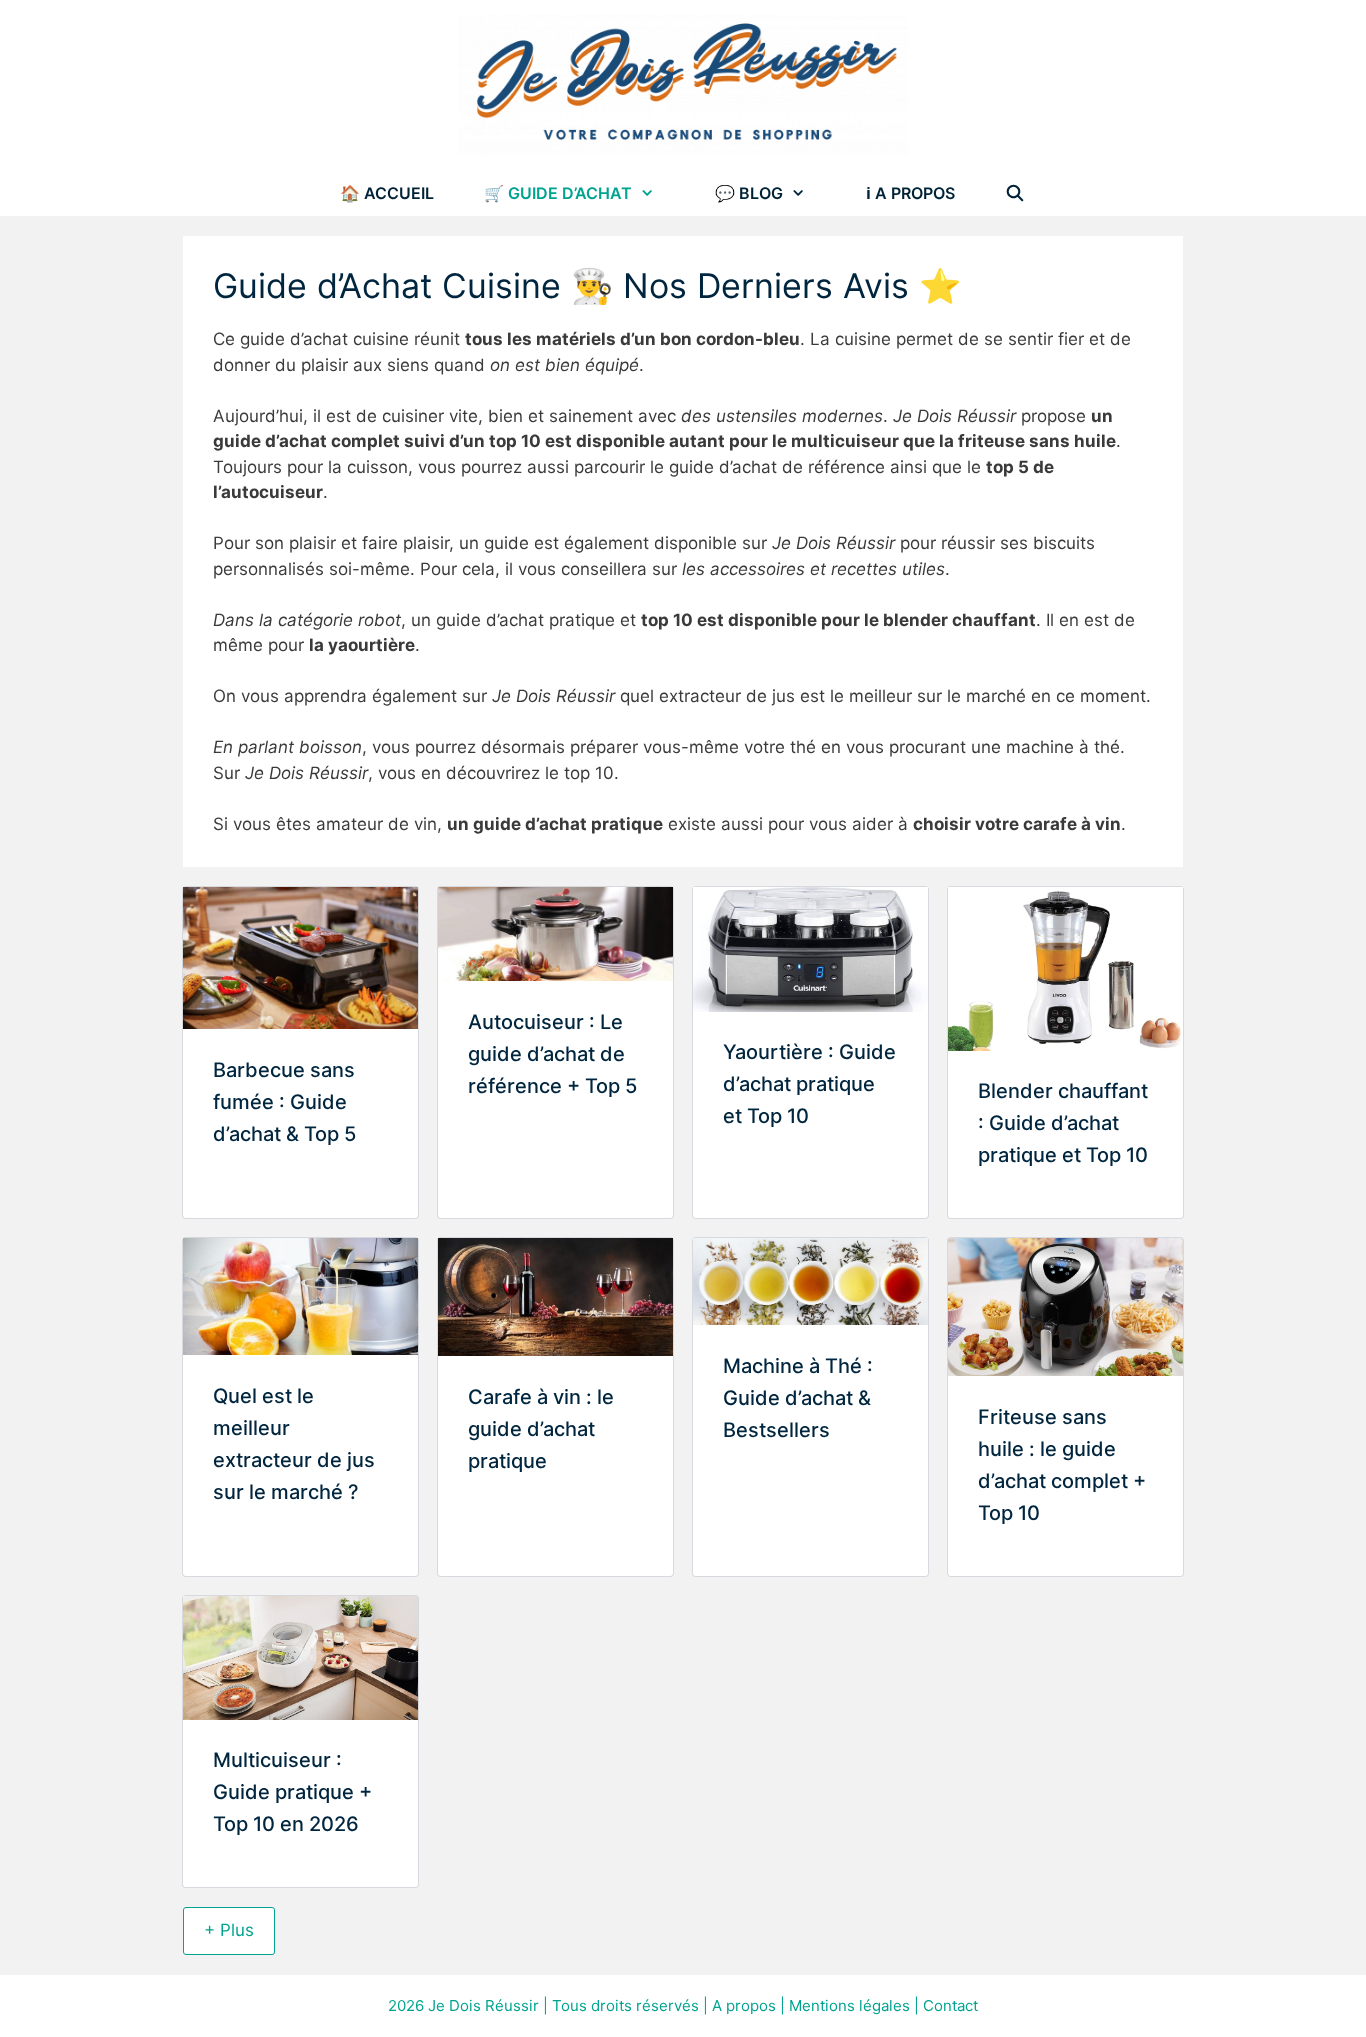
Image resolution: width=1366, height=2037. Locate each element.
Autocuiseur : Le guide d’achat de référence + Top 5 (552, 1054)
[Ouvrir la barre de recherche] (1015, 193)
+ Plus (229, 1930)
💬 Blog (749, 193)
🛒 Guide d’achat (558, 193)
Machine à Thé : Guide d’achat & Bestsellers (798, 1398)
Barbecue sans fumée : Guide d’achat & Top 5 (284, 1102)
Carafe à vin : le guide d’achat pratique (541, 1429)
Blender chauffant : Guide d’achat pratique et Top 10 (1063, 1123)
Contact (950, 2005)
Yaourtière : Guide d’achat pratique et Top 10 (809, 1084)
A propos (744, 2005)
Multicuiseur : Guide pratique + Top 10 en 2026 (292, 1792)
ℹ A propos (910, 193)
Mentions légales (849, 2005)
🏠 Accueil (387, 193)
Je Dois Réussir (483, 2005)
